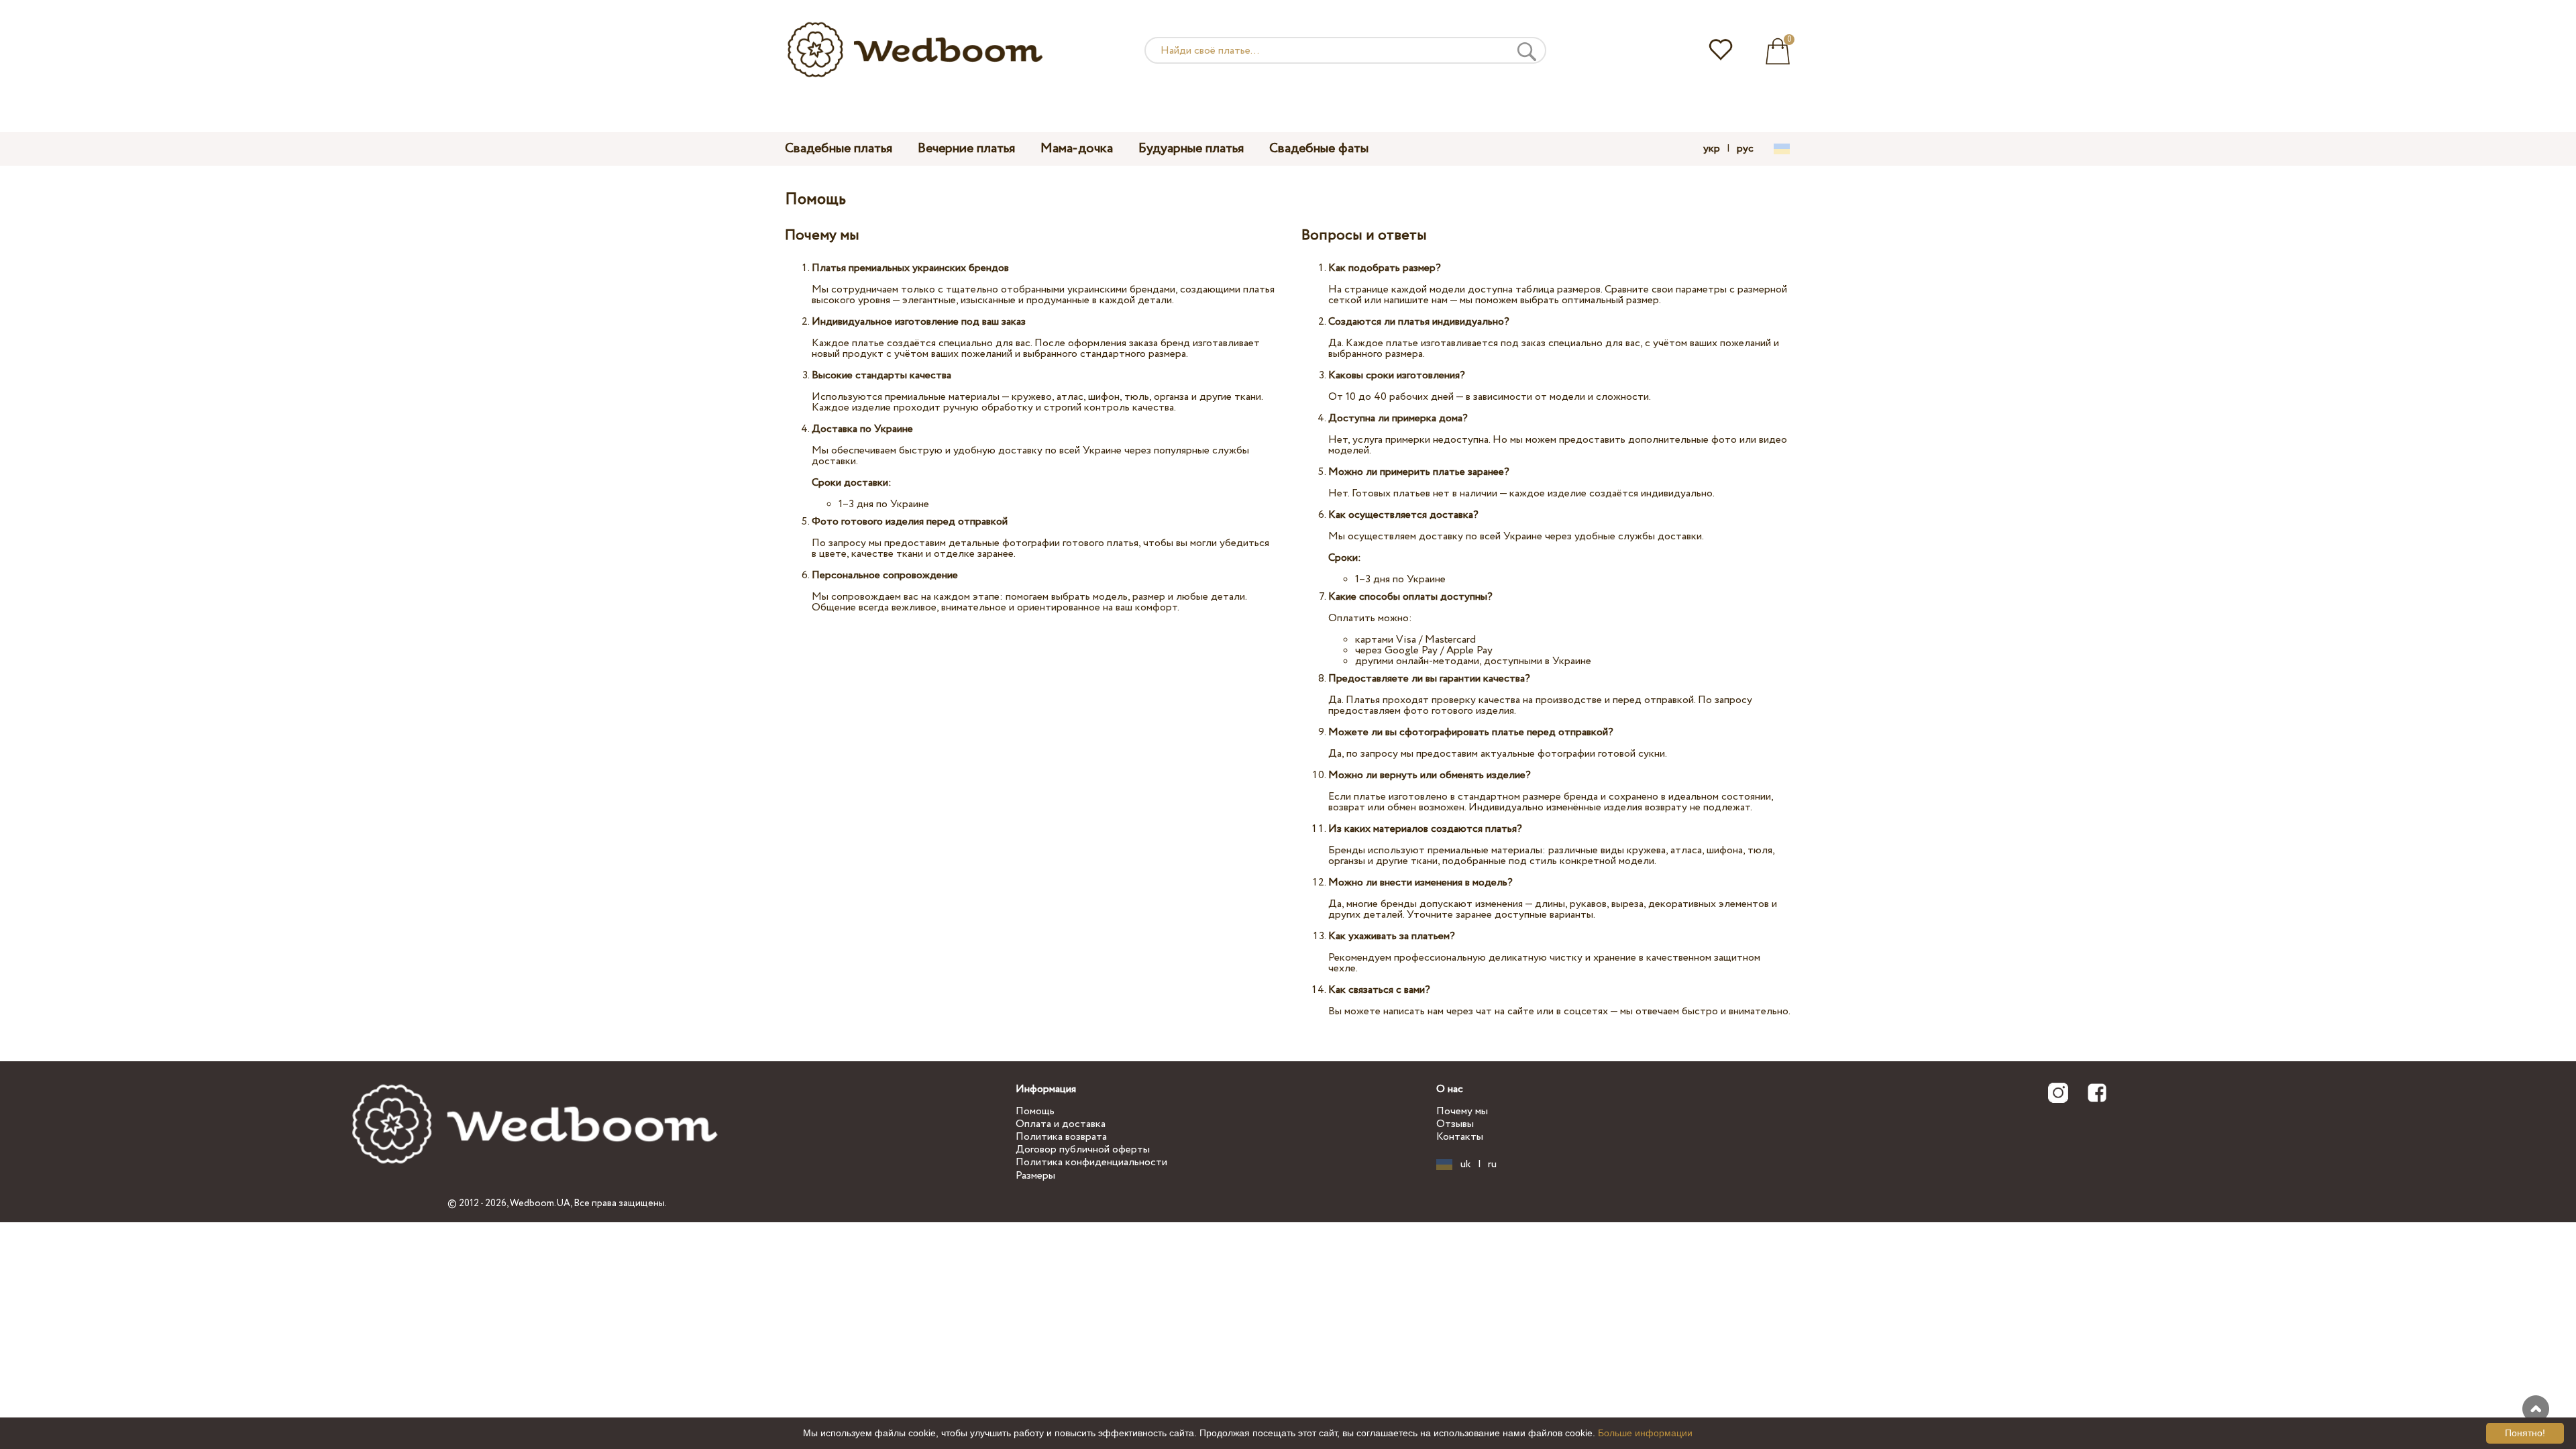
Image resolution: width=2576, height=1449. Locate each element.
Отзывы (1455, 1124)
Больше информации (1645, 1433)
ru (1492, 1165)
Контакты (1460, 1137)
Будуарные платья (1191, 149)
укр (1712, 149)
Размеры (1035, 1176)
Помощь (1035, 1111)
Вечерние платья (966, 149)
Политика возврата (1061, 1137)
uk (1466, 1165)
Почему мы (1462, 1111)
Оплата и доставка (1061, 1124)
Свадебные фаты (1319, 149)
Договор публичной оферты (1083, 1149)
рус (1745, 149)
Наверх (2536, 1409)
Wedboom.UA (540, 1203)
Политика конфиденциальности (1091, 1162)
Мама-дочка (1077, 149)
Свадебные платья (839, 149)
